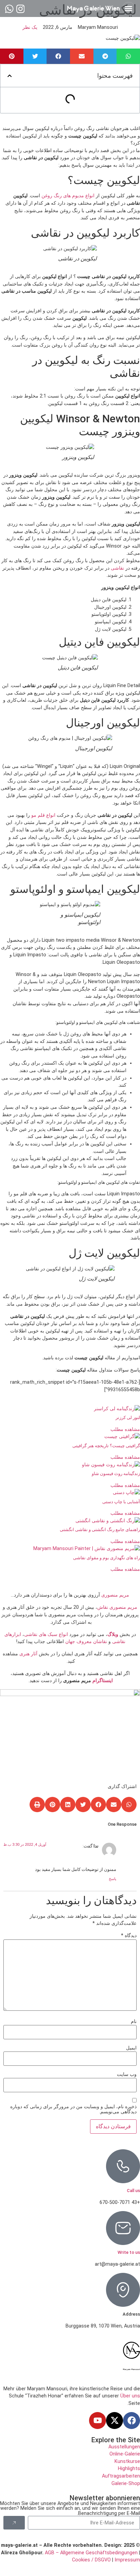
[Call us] (123, 2166)
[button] (128, 8)
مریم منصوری (115, 1595)
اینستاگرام (103, 1681)
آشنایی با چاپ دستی (121, 1502)
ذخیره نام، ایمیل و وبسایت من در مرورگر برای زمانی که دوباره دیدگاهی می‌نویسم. (73, 2109)
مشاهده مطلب (125, 1429)
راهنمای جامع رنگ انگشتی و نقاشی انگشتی (100, 1530)
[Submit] (14, 2523)
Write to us (129, 2252)
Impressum (127, 2560)
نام (134, 2022)
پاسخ (112, 1879)
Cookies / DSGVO (91, 2560)
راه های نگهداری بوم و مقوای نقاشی (107, 1558)
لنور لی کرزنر (128, 1418)
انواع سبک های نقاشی (46, 1634)
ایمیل (131, 2048)
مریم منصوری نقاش (117, 1607)
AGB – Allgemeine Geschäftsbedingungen (91, 2553)
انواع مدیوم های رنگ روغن (68, 196)
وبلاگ (113, 1634)
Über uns (130, 2396)
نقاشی (117, 568)
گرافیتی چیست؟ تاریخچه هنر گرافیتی (106, 1446)
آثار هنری (28, 1654)
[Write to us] (123, 2228)
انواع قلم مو (43, 815)
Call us (133, 2191)
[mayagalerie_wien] (21, 9)
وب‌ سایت (127, 2075)
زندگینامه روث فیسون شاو (116, 1474)
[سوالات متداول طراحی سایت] (9, 9)
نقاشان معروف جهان (86, 1642)
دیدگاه (129, 1936)
